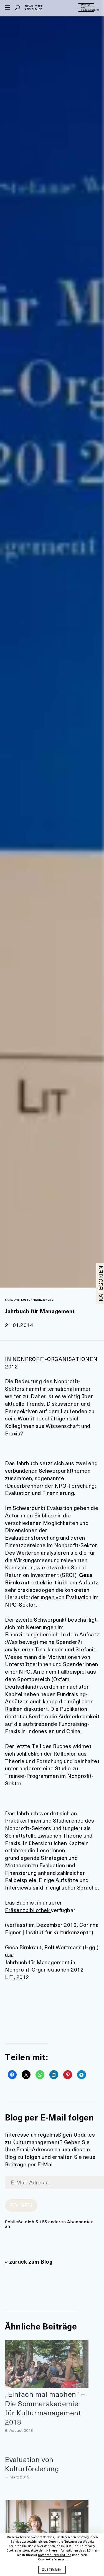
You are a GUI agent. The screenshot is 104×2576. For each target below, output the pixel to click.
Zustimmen (52, 2569)
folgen (21, 2205)
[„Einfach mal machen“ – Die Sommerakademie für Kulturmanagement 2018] (47, 2364)
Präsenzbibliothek (28, 1910)
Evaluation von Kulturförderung (32, 2464)
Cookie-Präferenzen (52, 2559)
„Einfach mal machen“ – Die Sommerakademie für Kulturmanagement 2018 (45, 2408)
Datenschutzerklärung (55, 2555)
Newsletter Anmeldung (34, 8)
